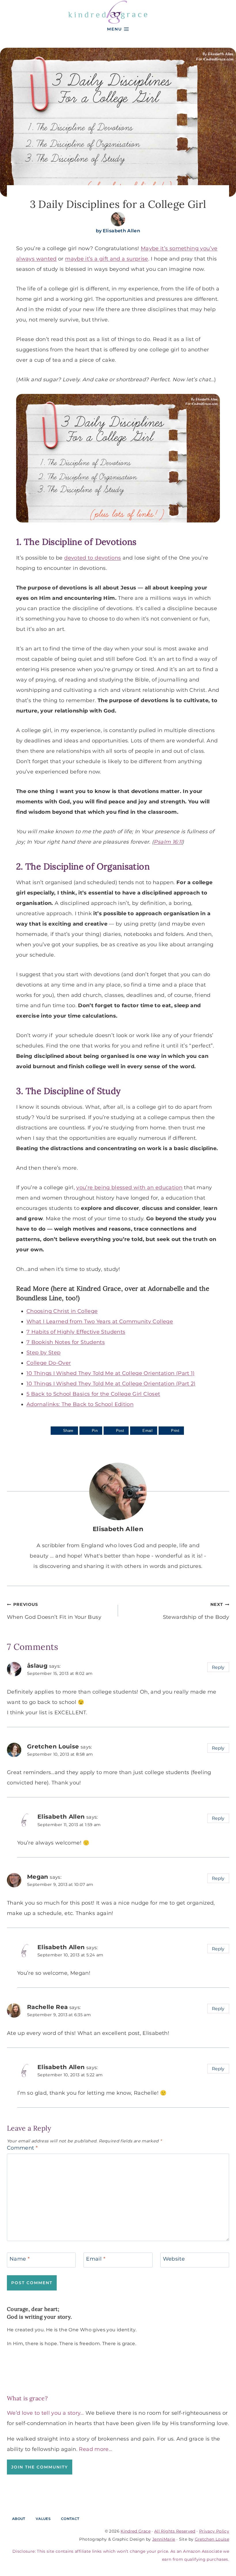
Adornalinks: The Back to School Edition (80, 1404)
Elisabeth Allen (121, 231)
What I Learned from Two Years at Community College (100, 1321)
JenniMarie (164, 2539)
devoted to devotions (93, 558)
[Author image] (118, 219)
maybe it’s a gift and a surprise (107, 259)
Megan (38, 1877)
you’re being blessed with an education (129, 1188)
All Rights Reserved (175, 2531)
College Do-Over (49, 1363)
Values (43, 2519)
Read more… (96, 2449)
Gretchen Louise (53, 1746)
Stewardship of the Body (196, 1611)
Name (20, 2259)
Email (96, 2259)
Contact (70, 2519)
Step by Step (43, 1353)
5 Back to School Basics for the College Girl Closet (93, 1394)
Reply (218, 1667)
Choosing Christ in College (62, 1311)
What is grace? (27, 2398)
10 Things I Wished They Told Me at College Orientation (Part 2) (111, 1384)
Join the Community (40, 2467)
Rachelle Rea (47, 2007)
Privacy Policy (214, 2531)
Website (174, 2259)
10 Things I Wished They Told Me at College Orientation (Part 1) (111, 1373)
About (19, 2519)
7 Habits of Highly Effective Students (76, 1332)
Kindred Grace (136, 2531)
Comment (22, 2148)
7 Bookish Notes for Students (66, 1342)
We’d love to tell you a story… (45, 2413)
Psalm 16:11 (168, 842)
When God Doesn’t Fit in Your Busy (54, 1611)
